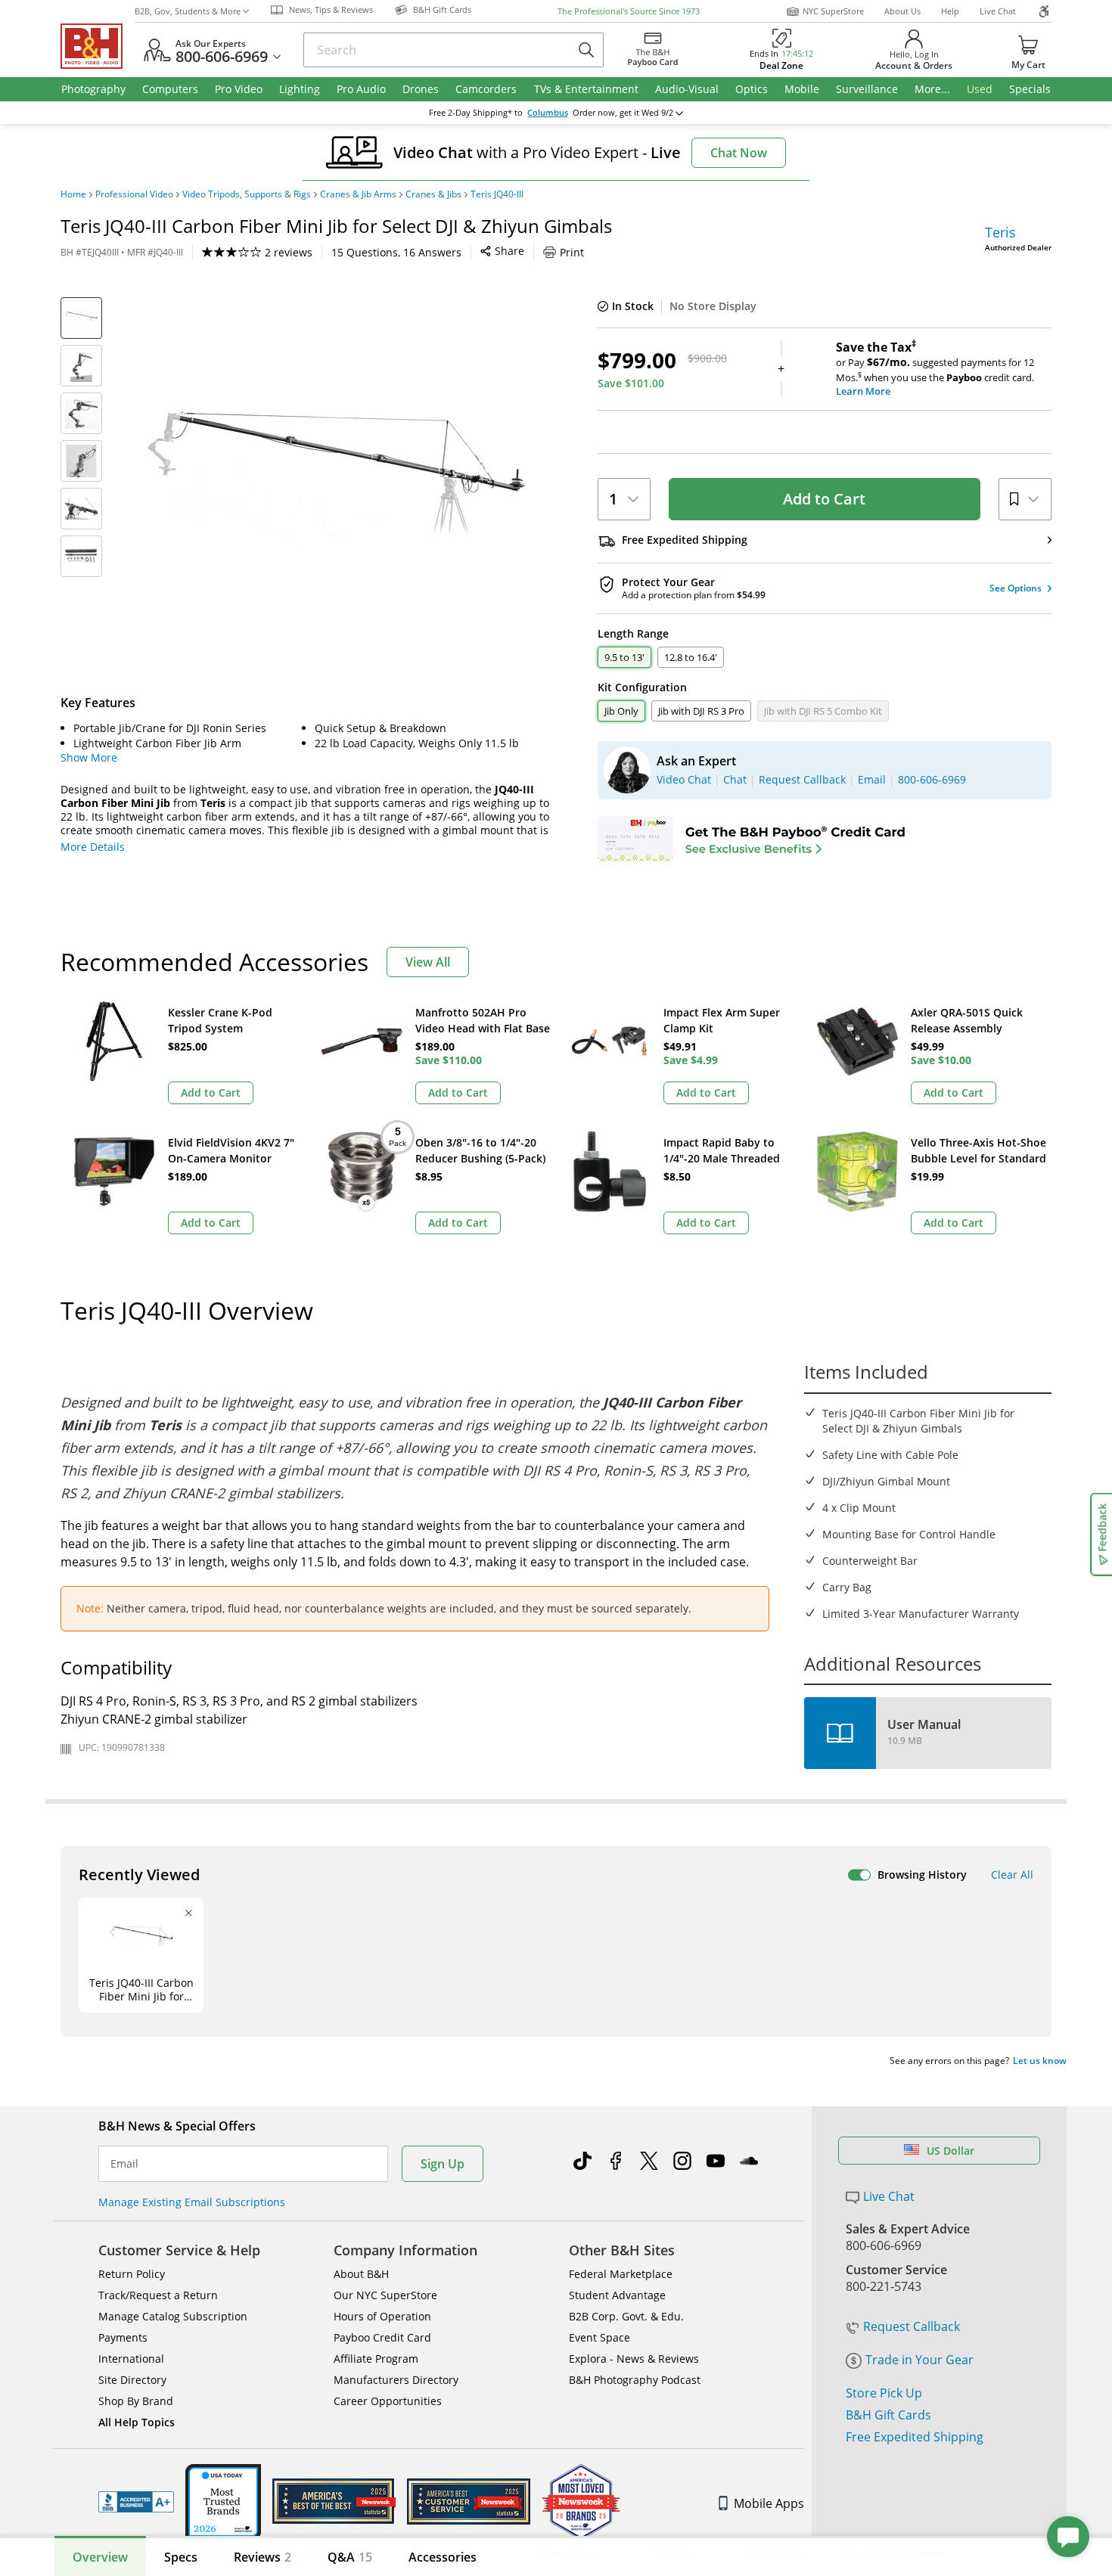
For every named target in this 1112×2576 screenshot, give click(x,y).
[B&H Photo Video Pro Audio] (98, 46)
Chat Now (739, 153)
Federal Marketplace (621, 2274)
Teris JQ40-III (497, 194)
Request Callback (912, 2326)
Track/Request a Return (158, 2295)
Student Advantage (617, 2295)
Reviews (262, 2557)
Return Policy (132, 2274)
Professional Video (134, 194)
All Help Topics (137, 2422)
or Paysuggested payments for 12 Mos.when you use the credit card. (935, 369)
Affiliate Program (376, 2359)
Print (572, 252)
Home (73, 194)
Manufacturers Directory (396, 2380)
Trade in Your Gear (919, 2360)
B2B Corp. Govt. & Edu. (626, 2316)
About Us (902, 11)
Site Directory (132, 2380)
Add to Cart (824, 499)
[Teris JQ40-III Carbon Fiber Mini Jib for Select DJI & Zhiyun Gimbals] (337, 486)
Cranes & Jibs (433, 194)
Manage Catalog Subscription (173, 2316)
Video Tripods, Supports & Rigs (247, 194)
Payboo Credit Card (382, 2337)
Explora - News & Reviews (634, 2359)
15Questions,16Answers (396, 252)
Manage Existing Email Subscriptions (192, 2202)
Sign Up (443, 2164)
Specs (181, 2557)
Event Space (599, 2337)
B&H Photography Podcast (635, 2380)
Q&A (350, 2557)
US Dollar (950, 2151)
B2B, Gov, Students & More (188, 11)
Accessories (443, 2557)
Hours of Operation (382, 2316)
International (131, 2359)
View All (428, 962)
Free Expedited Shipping (915, 2437)
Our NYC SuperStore (385, 2295)
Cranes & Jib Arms (358, 194)
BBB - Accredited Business (136, 2502)
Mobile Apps (769, 2503)
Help (950, 11)
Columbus (548, 113)
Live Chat (998, 11)
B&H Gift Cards (888, 2415)
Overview (100, 2557)
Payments (123, 2337)
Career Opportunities (388, 2401)
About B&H (361, 2274)
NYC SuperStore (833, 11)
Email (124, 2164)
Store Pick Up (884, 2393)
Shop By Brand (136, 2401)
